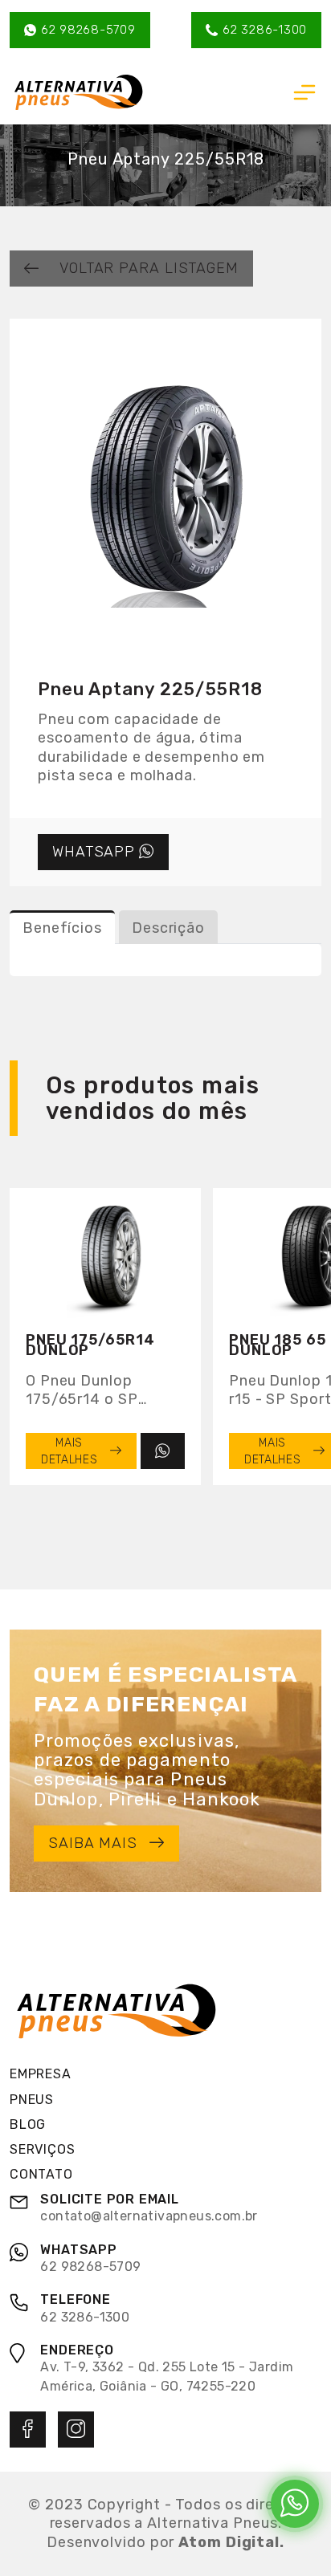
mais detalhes (69, 1451)
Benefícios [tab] (62, 928)
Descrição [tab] (168, 928)
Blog (28, 2124)
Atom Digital (229, 2542)
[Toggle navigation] (304, 92)
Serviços (42, 2149)
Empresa (41, 2074)
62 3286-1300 (265, 30)
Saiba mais (93, 1843)
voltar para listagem (149, 268)
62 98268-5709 (88, 30)
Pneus (32, 2100)
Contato (41, 2174)
